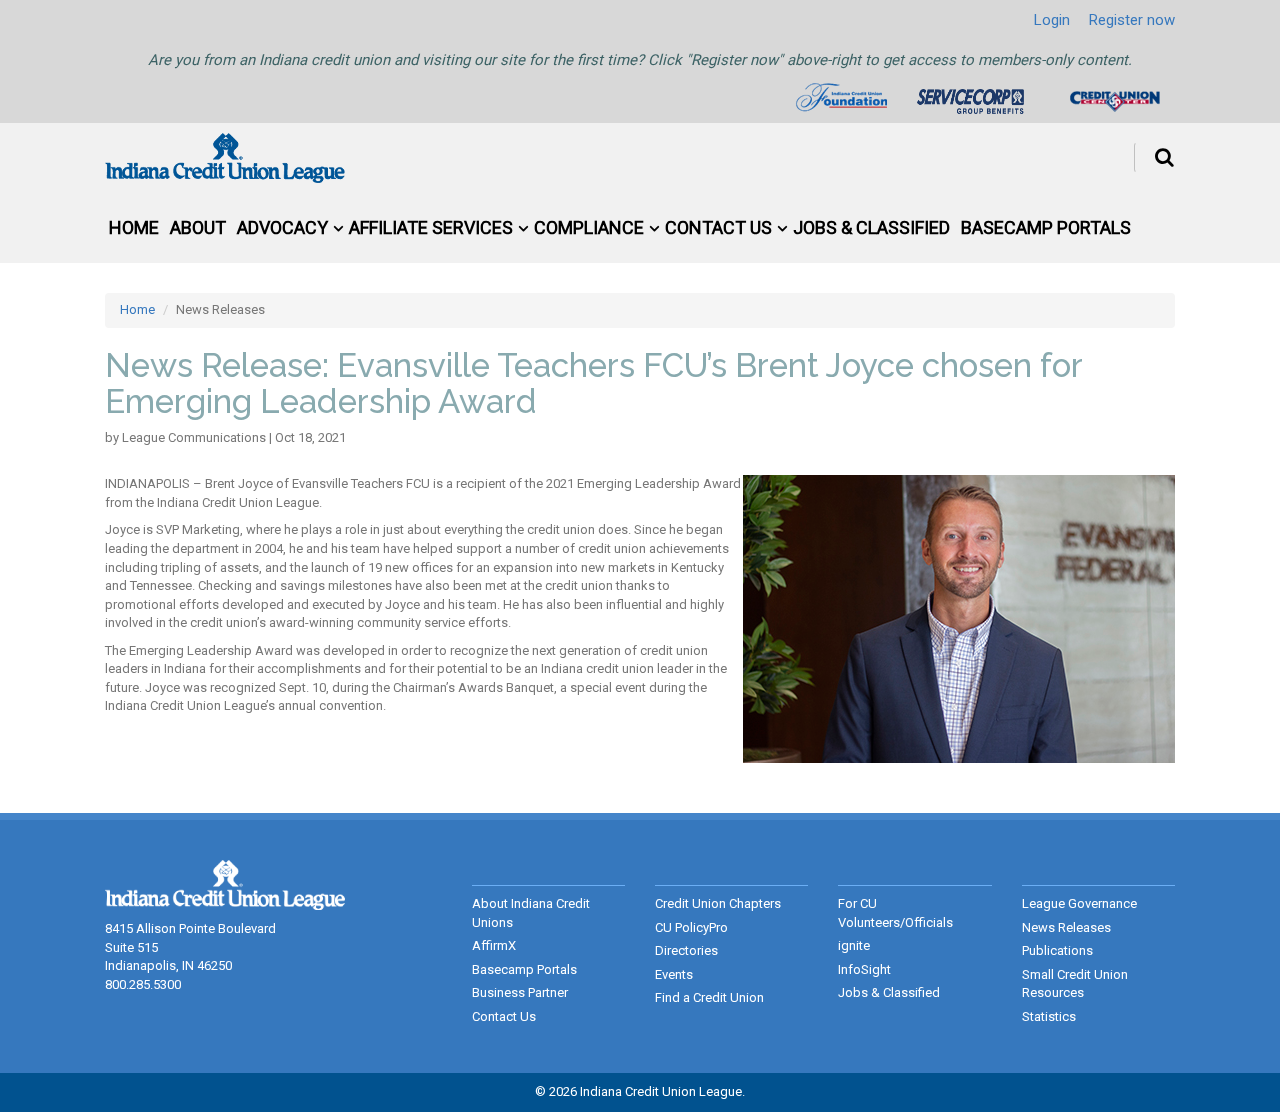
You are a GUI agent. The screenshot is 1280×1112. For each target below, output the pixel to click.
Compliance (589, 227)
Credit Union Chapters (718, 903)
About (198, 227)
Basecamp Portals (1046, 227)
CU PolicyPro (691, 927)
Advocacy (282, 227)
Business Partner (520, 992)
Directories (686, 950)
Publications (1057, 950)
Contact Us (718, 227)
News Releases (1066, 927)
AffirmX (494, 945)
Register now (1132, 20)
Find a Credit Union (709, 997)
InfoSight (864, 969)
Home (134, 227)
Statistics (1049, 1016)
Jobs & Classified (871, 227)
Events (674, 974)
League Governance (1079, 903)
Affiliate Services (431, 227)
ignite (854, 945)
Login (1052, 20)
